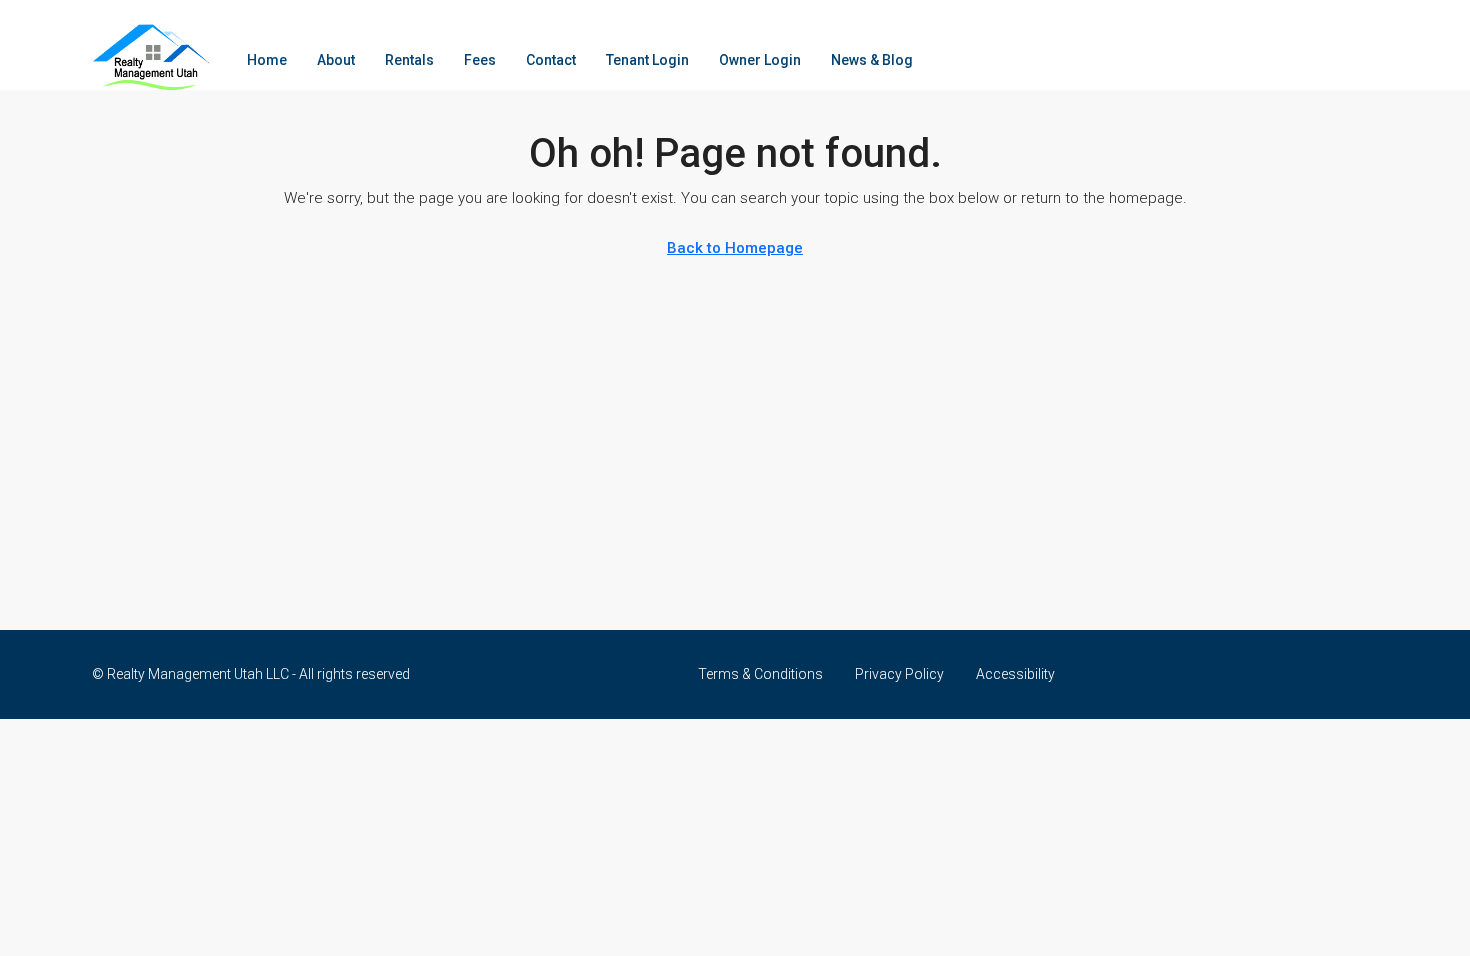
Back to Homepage (735, 248)
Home (267, 60)
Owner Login (760, 60)
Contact (551, 60)
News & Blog (872, 60)
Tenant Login (647, 60)
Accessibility (1015, 674)
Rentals (409, 60)
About (336, 60)
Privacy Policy (899, 674)
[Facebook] (1360, 674)
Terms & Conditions (760, 674)
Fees (480, 60)
